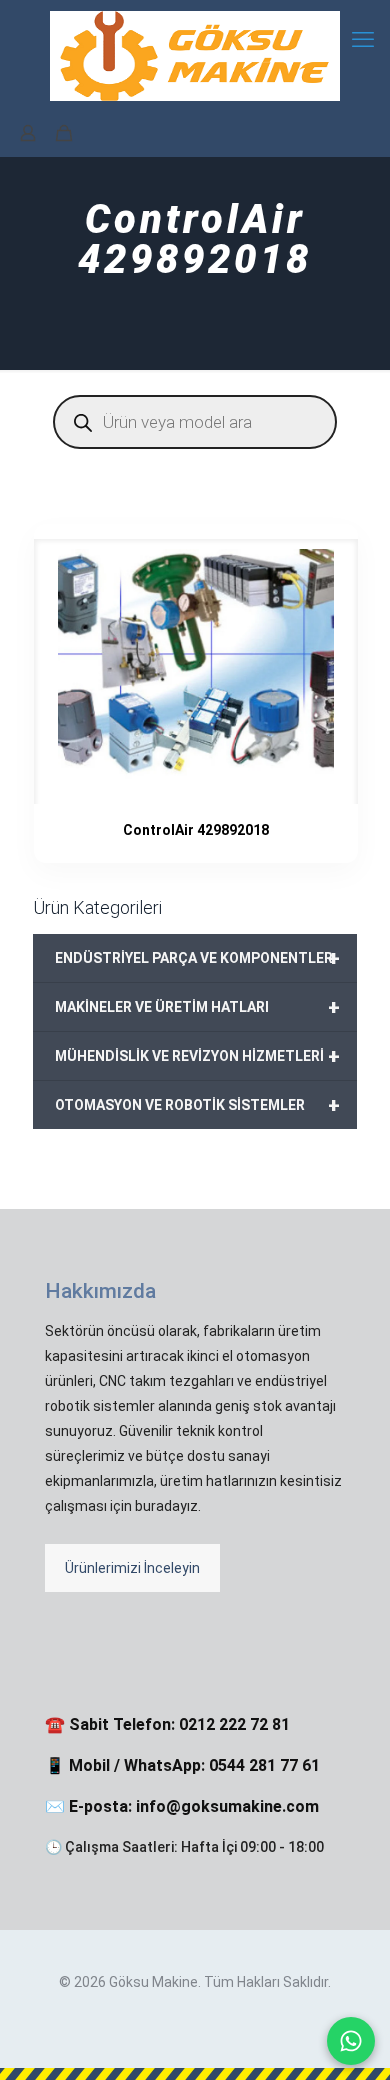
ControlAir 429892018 (196, 830)
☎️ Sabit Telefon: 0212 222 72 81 (167, 1724)
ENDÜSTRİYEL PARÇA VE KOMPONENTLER (197, 958)
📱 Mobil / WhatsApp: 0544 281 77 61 (182, 1765)
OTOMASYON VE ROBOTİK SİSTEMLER (197, 1105)
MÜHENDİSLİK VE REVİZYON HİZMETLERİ (197, 1056)
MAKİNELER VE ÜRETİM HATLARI (197, 1007)
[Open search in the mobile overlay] (195, 422)
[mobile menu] (363, 40)
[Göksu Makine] (195, 55)
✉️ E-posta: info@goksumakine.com (182, 1806)
